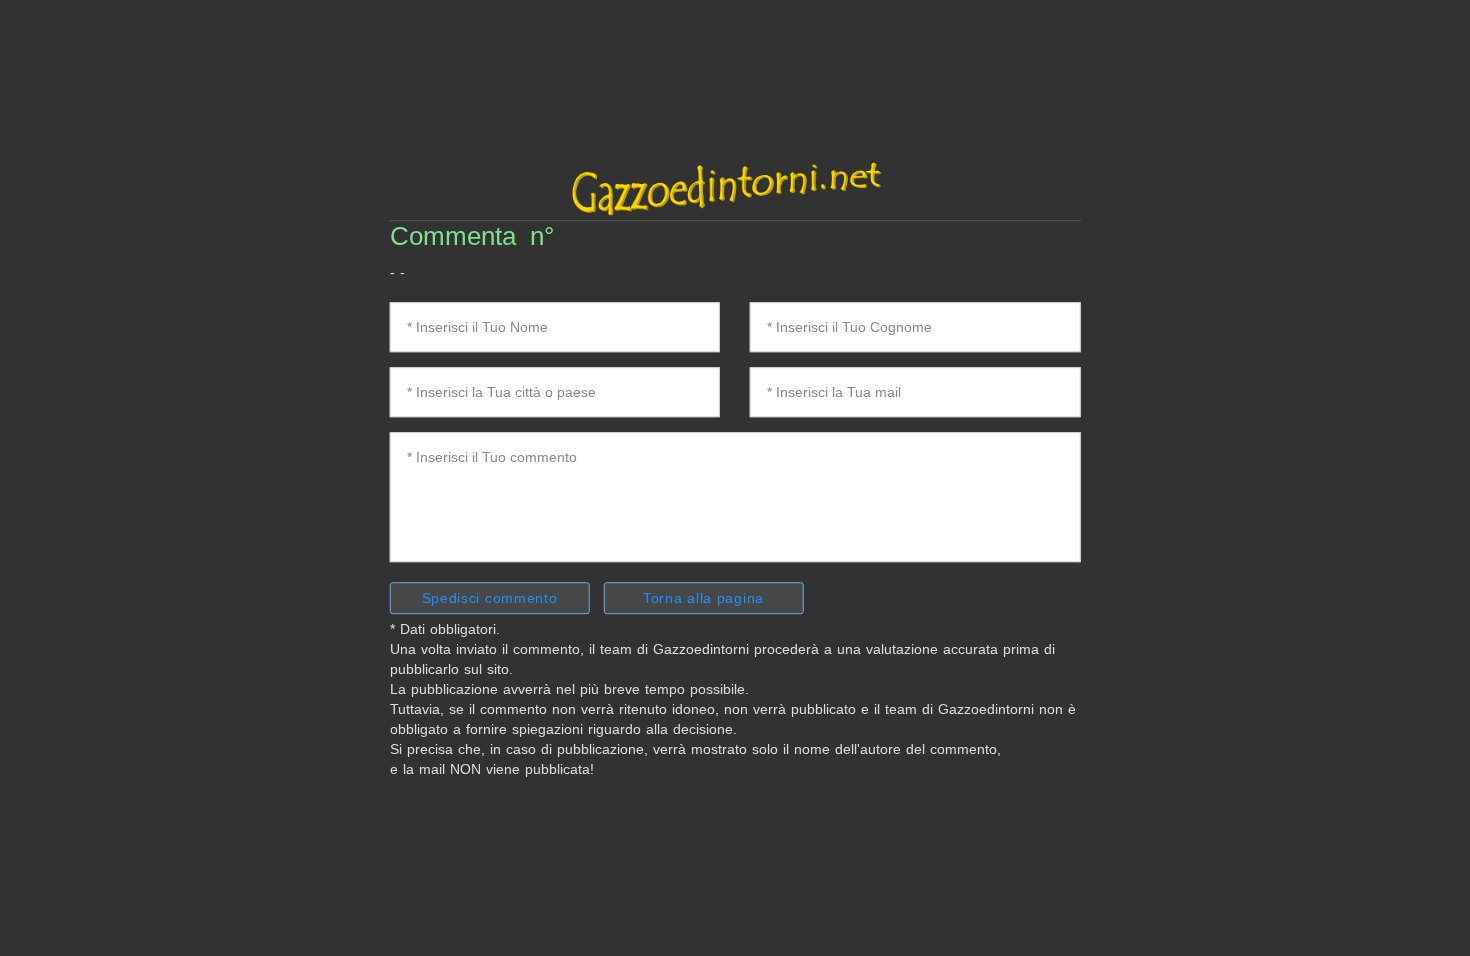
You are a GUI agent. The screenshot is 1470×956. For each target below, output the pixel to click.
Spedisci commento (490, 598)
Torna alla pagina (703, 598)
